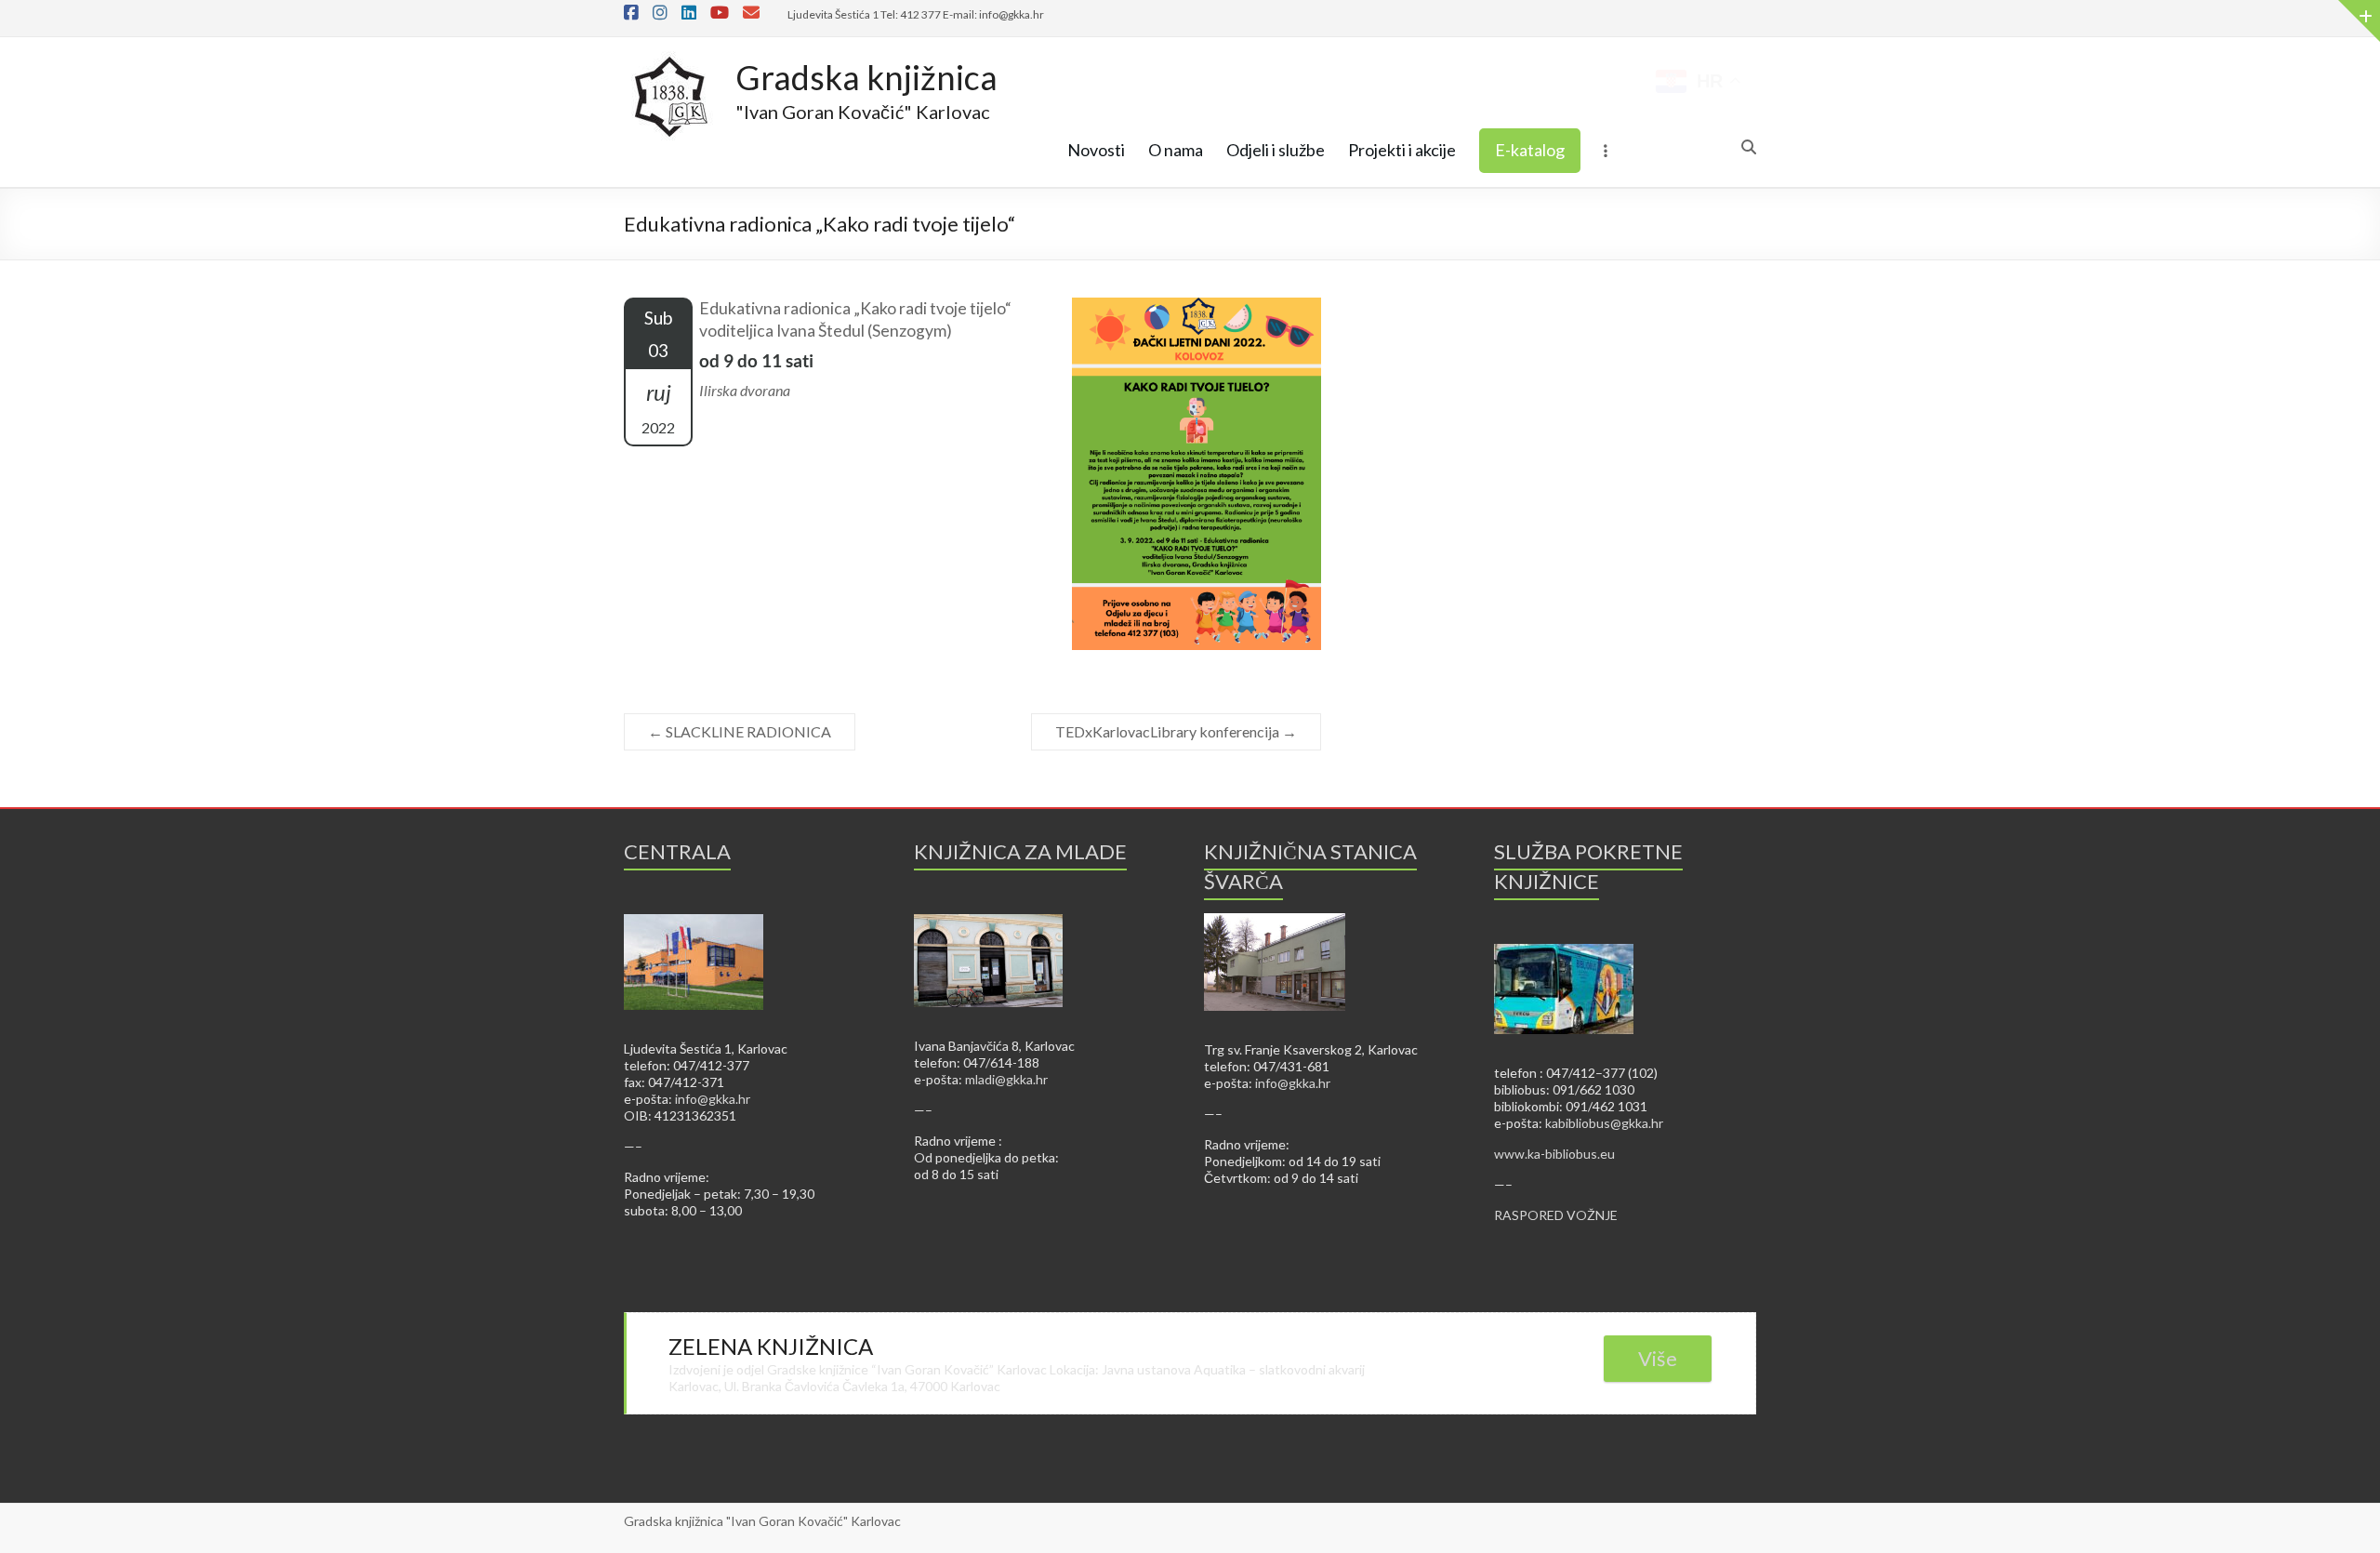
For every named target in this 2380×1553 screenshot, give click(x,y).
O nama (1176, 150)
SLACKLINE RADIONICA (740, 731)
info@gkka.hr (713, 1099)
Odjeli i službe (1276, 150)
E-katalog (1530, 150)
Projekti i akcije (1402, 150)
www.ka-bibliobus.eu (1554, 1154)
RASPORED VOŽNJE (1556, 1215)
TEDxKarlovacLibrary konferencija (1176, 731)
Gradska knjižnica (866, 77)
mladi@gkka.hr (1006, 1079)
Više (1658, 1358)
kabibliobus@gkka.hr (1604, 1123)
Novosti (1096, 150)
